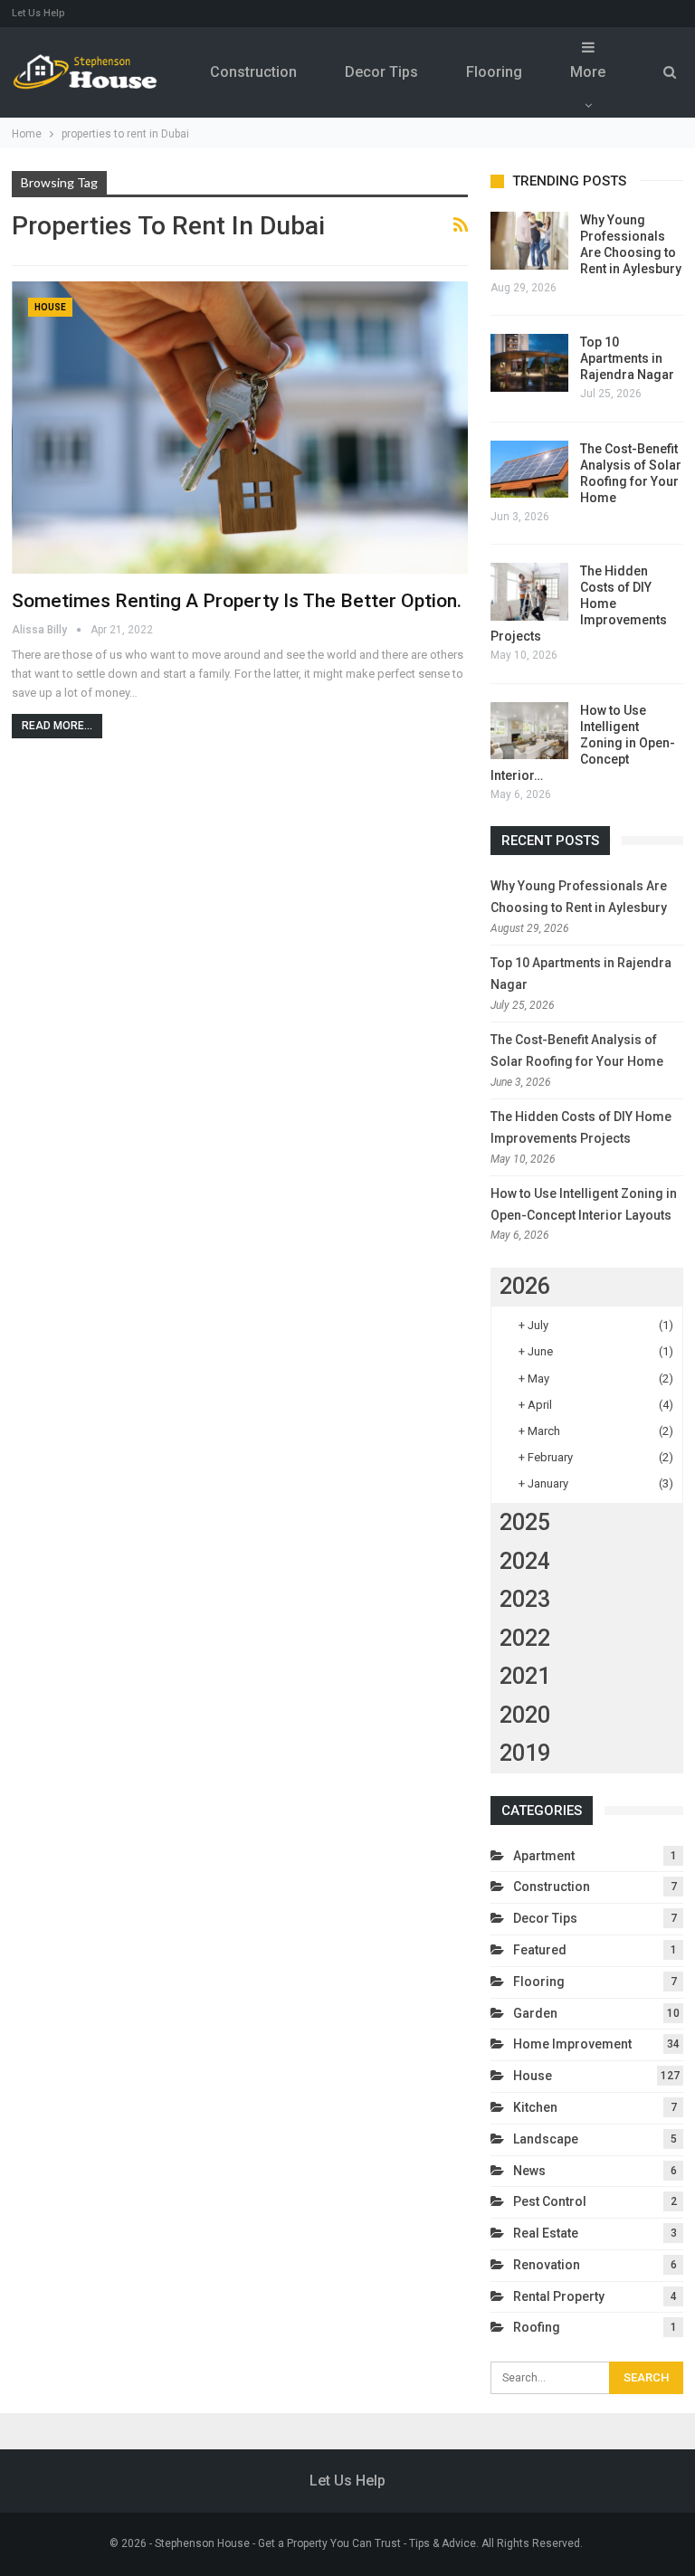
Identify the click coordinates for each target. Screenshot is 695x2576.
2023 (525, 1599)
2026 (525, 1286)
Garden (535, 2013)
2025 (525, 1522)
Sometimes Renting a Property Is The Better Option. (237, 601)
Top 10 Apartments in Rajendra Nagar (627, 358)
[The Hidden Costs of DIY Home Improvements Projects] (529, 592)
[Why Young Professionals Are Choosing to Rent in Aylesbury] (529, 241)
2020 (525, 1715)
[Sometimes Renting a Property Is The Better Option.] (240, 428)
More (588, 72)
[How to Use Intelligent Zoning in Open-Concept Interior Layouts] (529, 731)
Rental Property (559, 2296)
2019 (525, 1753)
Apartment (544, 1856)
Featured (540, 1950)
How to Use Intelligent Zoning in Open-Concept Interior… (583, 743)
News (529, 2171)
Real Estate (546, 2233)
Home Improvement (572, 2044)
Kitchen (535, 2107)
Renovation (547, 2265)
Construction (253, 72)
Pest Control (550, 2201)
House (50, 307)
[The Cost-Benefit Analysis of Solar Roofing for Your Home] (529, 470)
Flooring (494, 72)
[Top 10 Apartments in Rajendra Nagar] (529, 363)
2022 (525, 1638)
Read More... (57, 726)
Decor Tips (381, 72)
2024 (525, 1561)
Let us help (38, 13)
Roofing (537, 2327)
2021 (525, 1676)
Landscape (546, 2139)
